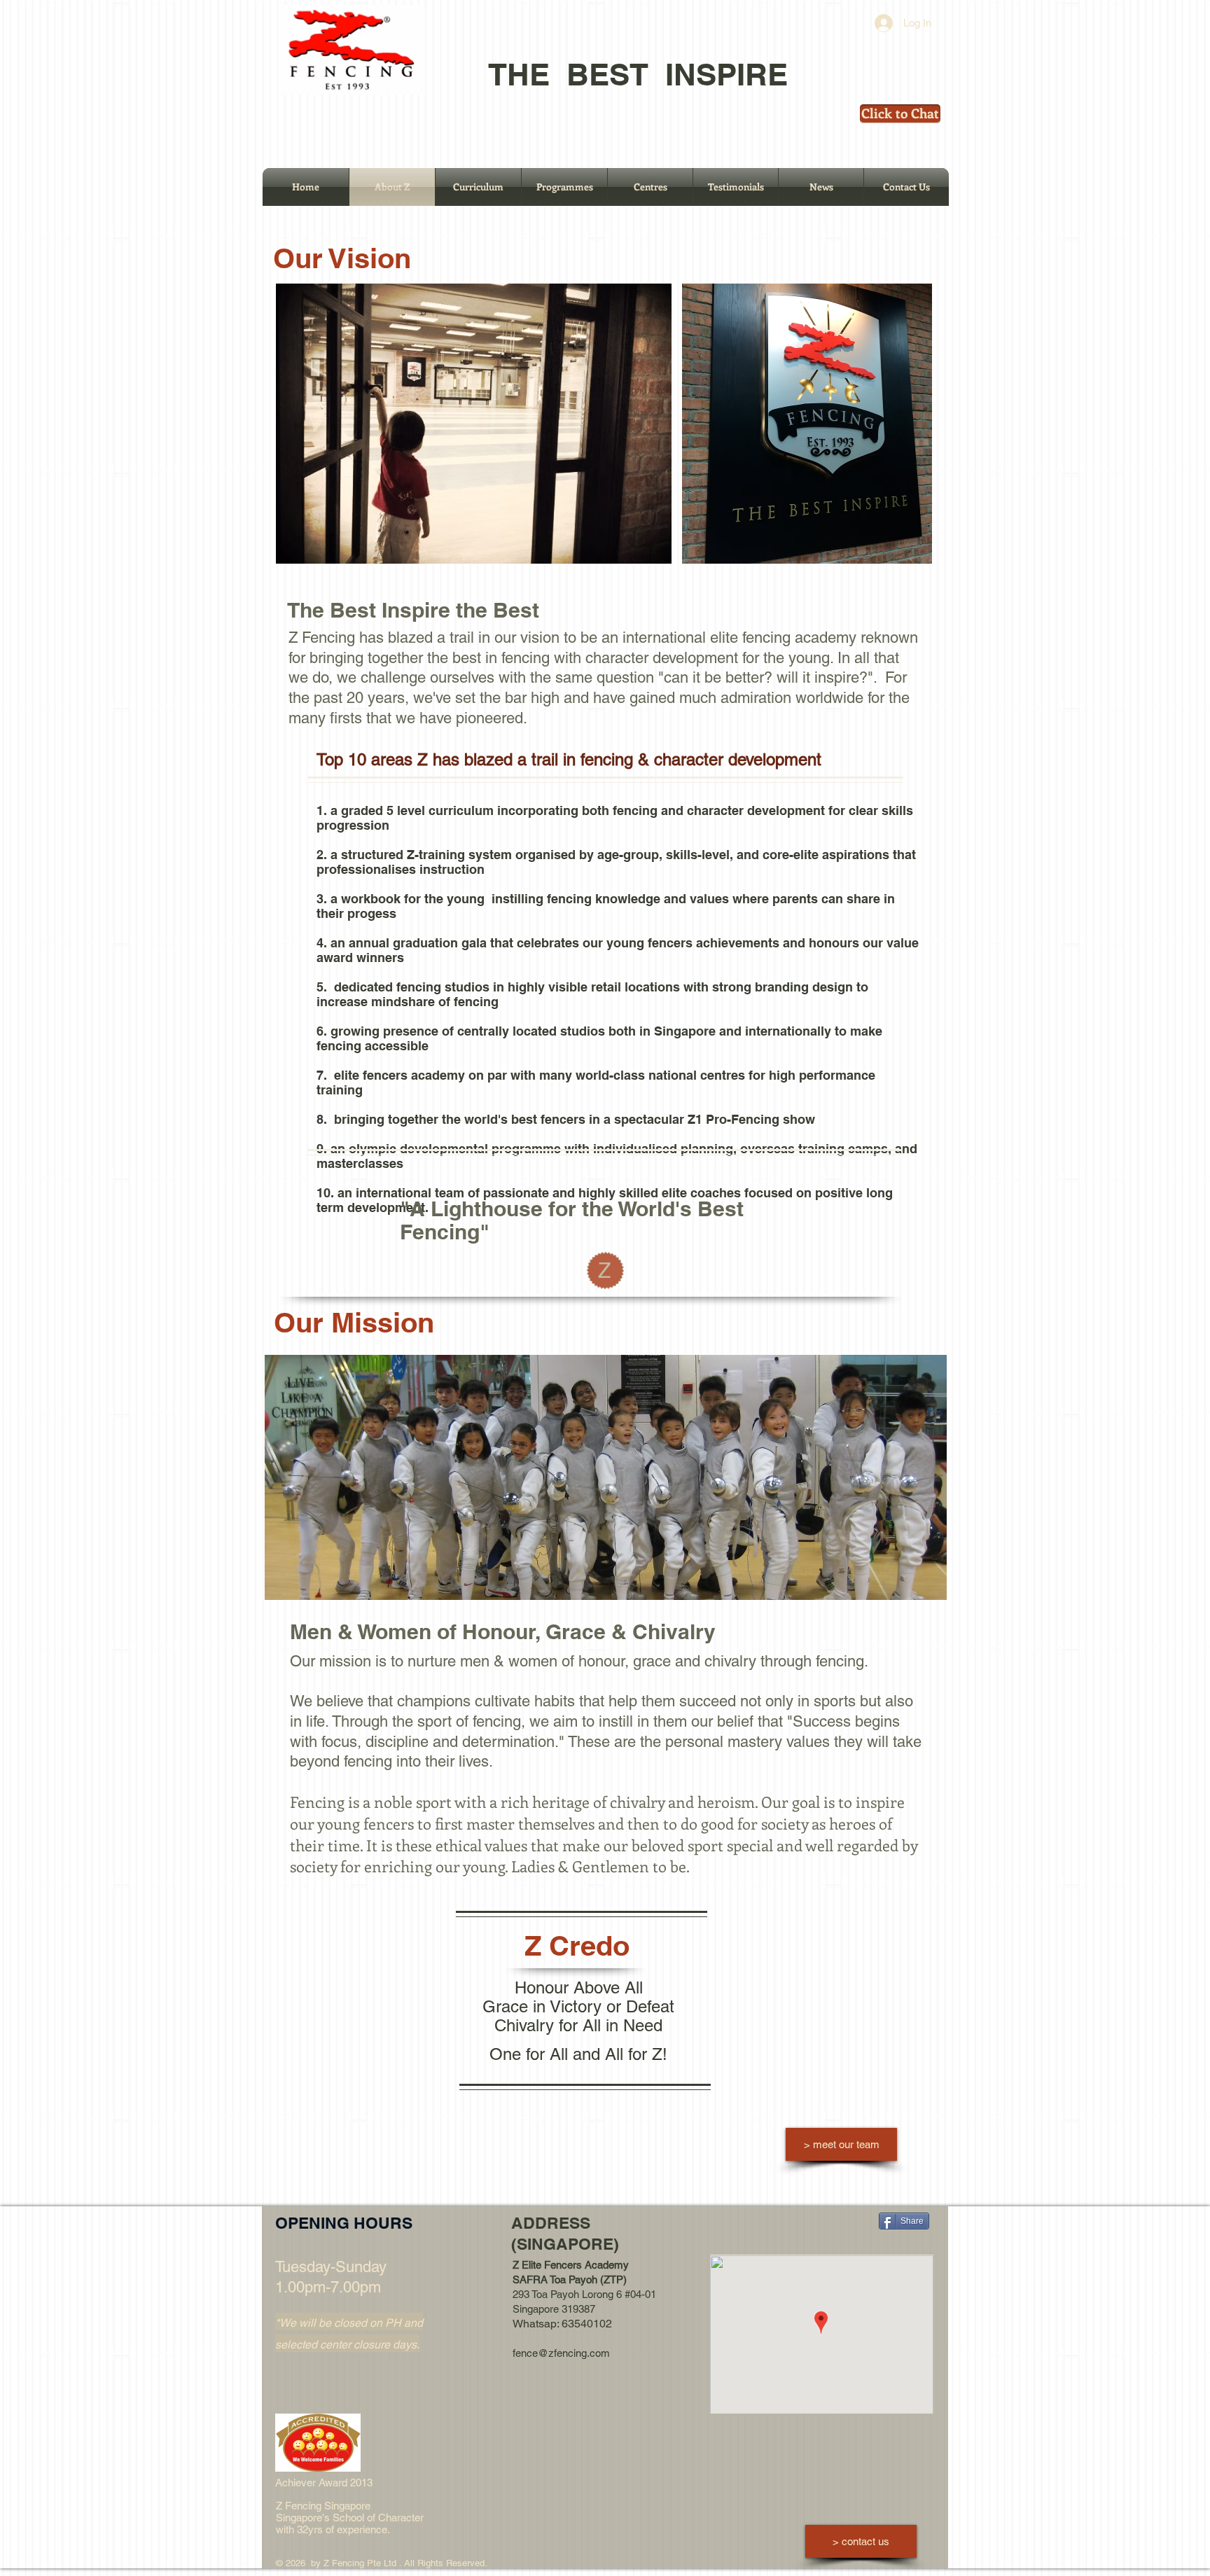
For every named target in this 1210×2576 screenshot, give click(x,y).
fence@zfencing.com (561, 2353)
